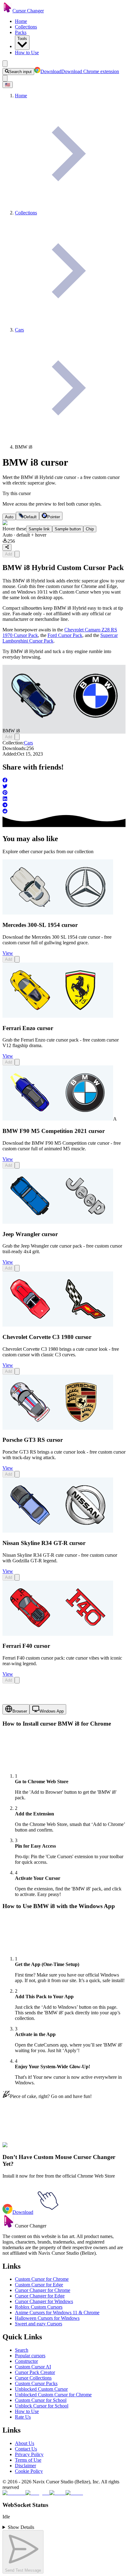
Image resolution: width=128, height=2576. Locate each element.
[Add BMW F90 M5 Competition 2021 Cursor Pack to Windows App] (17, 1165)
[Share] (7, 547)
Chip (90, 529)
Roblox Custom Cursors (39, 2307)
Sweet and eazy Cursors (39, 2324)
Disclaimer (25, 2466)
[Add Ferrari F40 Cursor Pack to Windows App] (17, 1680)
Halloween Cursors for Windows (47, 2318)
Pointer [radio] (54, 517)
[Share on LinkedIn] (64, 799)
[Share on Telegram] (64, 805)
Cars (28, 743)
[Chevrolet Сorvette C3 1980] (58, 1325)
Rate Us (23, 2417)
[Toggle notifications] (5, 78)
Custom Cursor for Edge (39, 2285)
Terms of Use (28, 2460)
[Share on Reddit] (64, 812)
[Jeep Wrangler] (58, 1222)
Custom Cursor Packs (36, 2383)
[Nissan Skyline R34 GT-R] (58, 1531)
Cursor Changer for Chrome (43, 2290)
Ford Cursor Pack (65, 635)
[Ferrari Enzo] (58, 1016)
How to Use (27, 53)
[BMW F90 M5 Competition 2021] (58, 1119)
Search (22, 2350)
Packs (21, 32)
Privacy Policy (29, 2454)
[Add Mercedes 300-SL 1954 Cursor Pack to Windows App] (17, 959)
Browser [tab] (20, 1711)
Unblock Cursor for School (42, 2406)
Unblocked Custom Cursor (41, 2389)
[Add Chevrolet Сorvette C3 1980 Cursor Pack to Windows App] (17, 1371)
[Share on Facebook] (64, 781)
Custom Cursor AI (33, 2367)
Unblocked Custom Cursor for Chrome (53, 2395)
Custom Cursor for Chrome (42, 2279)
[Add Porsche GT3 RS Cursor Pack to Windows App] (17, 1474)
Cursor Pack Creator (35, 2372)
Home (21, 21)
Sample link (39, 529)
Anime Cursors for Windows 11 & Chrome (57, 2313)
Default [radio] (30, 517)
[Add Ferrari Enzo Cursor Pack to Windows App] (17, 1062)
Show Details (21, 2527)
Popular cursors (30, 2356)
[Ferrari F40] (58, 1634)
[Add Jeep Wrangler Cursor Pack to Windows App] (17, 1268)
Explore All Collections (25, 2149)
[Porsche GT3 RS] (58, 1428)
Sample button (68, 529)
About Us (25, 2443)
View (8, 953)
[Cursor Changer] (7, 11)
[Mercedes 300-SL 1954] (58, 913)
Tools (22, 39)
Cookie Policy (29, 2471)
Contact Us (26, 2449)
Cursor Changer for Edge (40, 2296)
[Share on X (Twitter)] (64, 787)
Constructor (26, 2361)
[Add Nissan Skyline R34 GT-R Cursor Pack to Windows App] (17, 1577)
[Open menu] (5, 64)
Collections (26, 27)
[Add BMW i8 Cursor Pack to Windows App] (17, 554)
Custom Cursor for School (41, 2400)
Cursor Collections (33, 2378)
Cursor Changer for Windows (44, 2301)
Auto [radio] (9, 517)
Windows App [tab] (52, 1711)
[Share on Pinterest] (64, 793)
